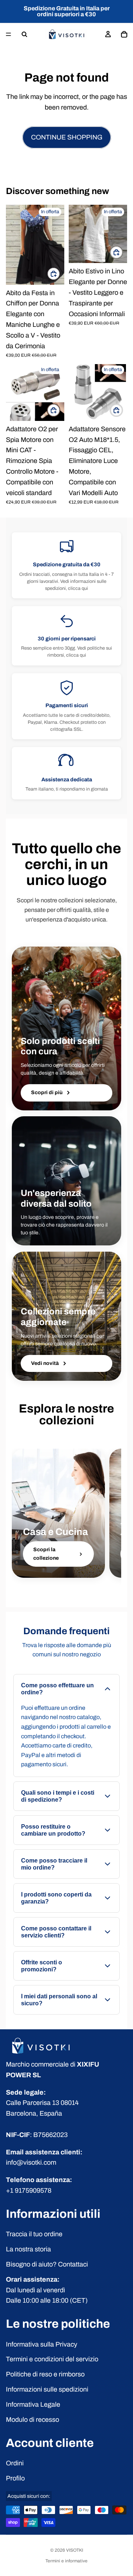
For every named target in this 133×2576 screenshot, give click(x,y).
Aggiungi (60, 410)
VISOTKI (75, 2550)
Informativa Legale (33, 2404)
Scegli (60, 274)
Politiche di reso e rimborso (45, 2374)
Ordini (15, 2463)
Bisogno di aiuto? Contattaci (47, 2264)
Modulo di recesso (33, 2420)
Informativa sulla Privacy (42, 2344)
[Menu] (8, 34)
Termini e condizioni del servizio (52, 2359)
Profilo (15, 2478)
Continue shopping (67, 137)
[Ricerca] (24, 34)
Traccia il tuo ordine (34, 2234)
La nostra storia (28, 2249)
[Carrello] (124, 34)
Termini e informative (66, 2561)
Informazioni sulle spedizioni (47, 2389)
